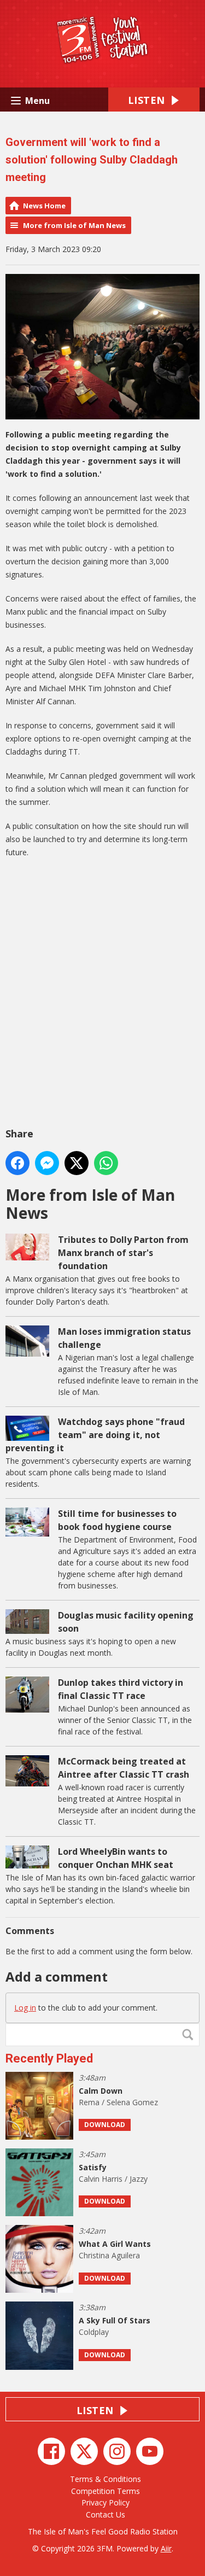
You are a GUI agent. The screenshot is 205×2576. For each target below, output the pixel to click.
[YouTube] (150, 2451)
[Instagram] (117, 2451)
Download (105, 2125)
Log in (25, 2008)
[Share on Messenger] (47, 1163)
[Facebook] (51, 2451)
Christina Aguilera (109, 2255)
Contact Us (106, 2514)
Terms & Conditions (106, 2479)
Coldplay (94, 2332)
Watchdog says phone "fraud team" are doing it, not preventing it (95, 1435)
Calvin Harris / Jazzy (113, 2179)
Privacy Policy (106, 2502)
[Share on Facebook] (17, 1163)
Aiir (166, 2548)
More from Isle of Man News (74, 225)
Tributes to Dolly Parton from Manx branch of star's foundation (123, 1253)
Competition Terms (106, 2491)
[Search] (190, 2035)
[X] (84, 2451)
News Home (44, 206)
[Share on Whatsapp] (106, 1163)
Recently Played (49, 2058)
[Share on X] (77, 1163)
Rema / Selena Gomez (118, 2102)
